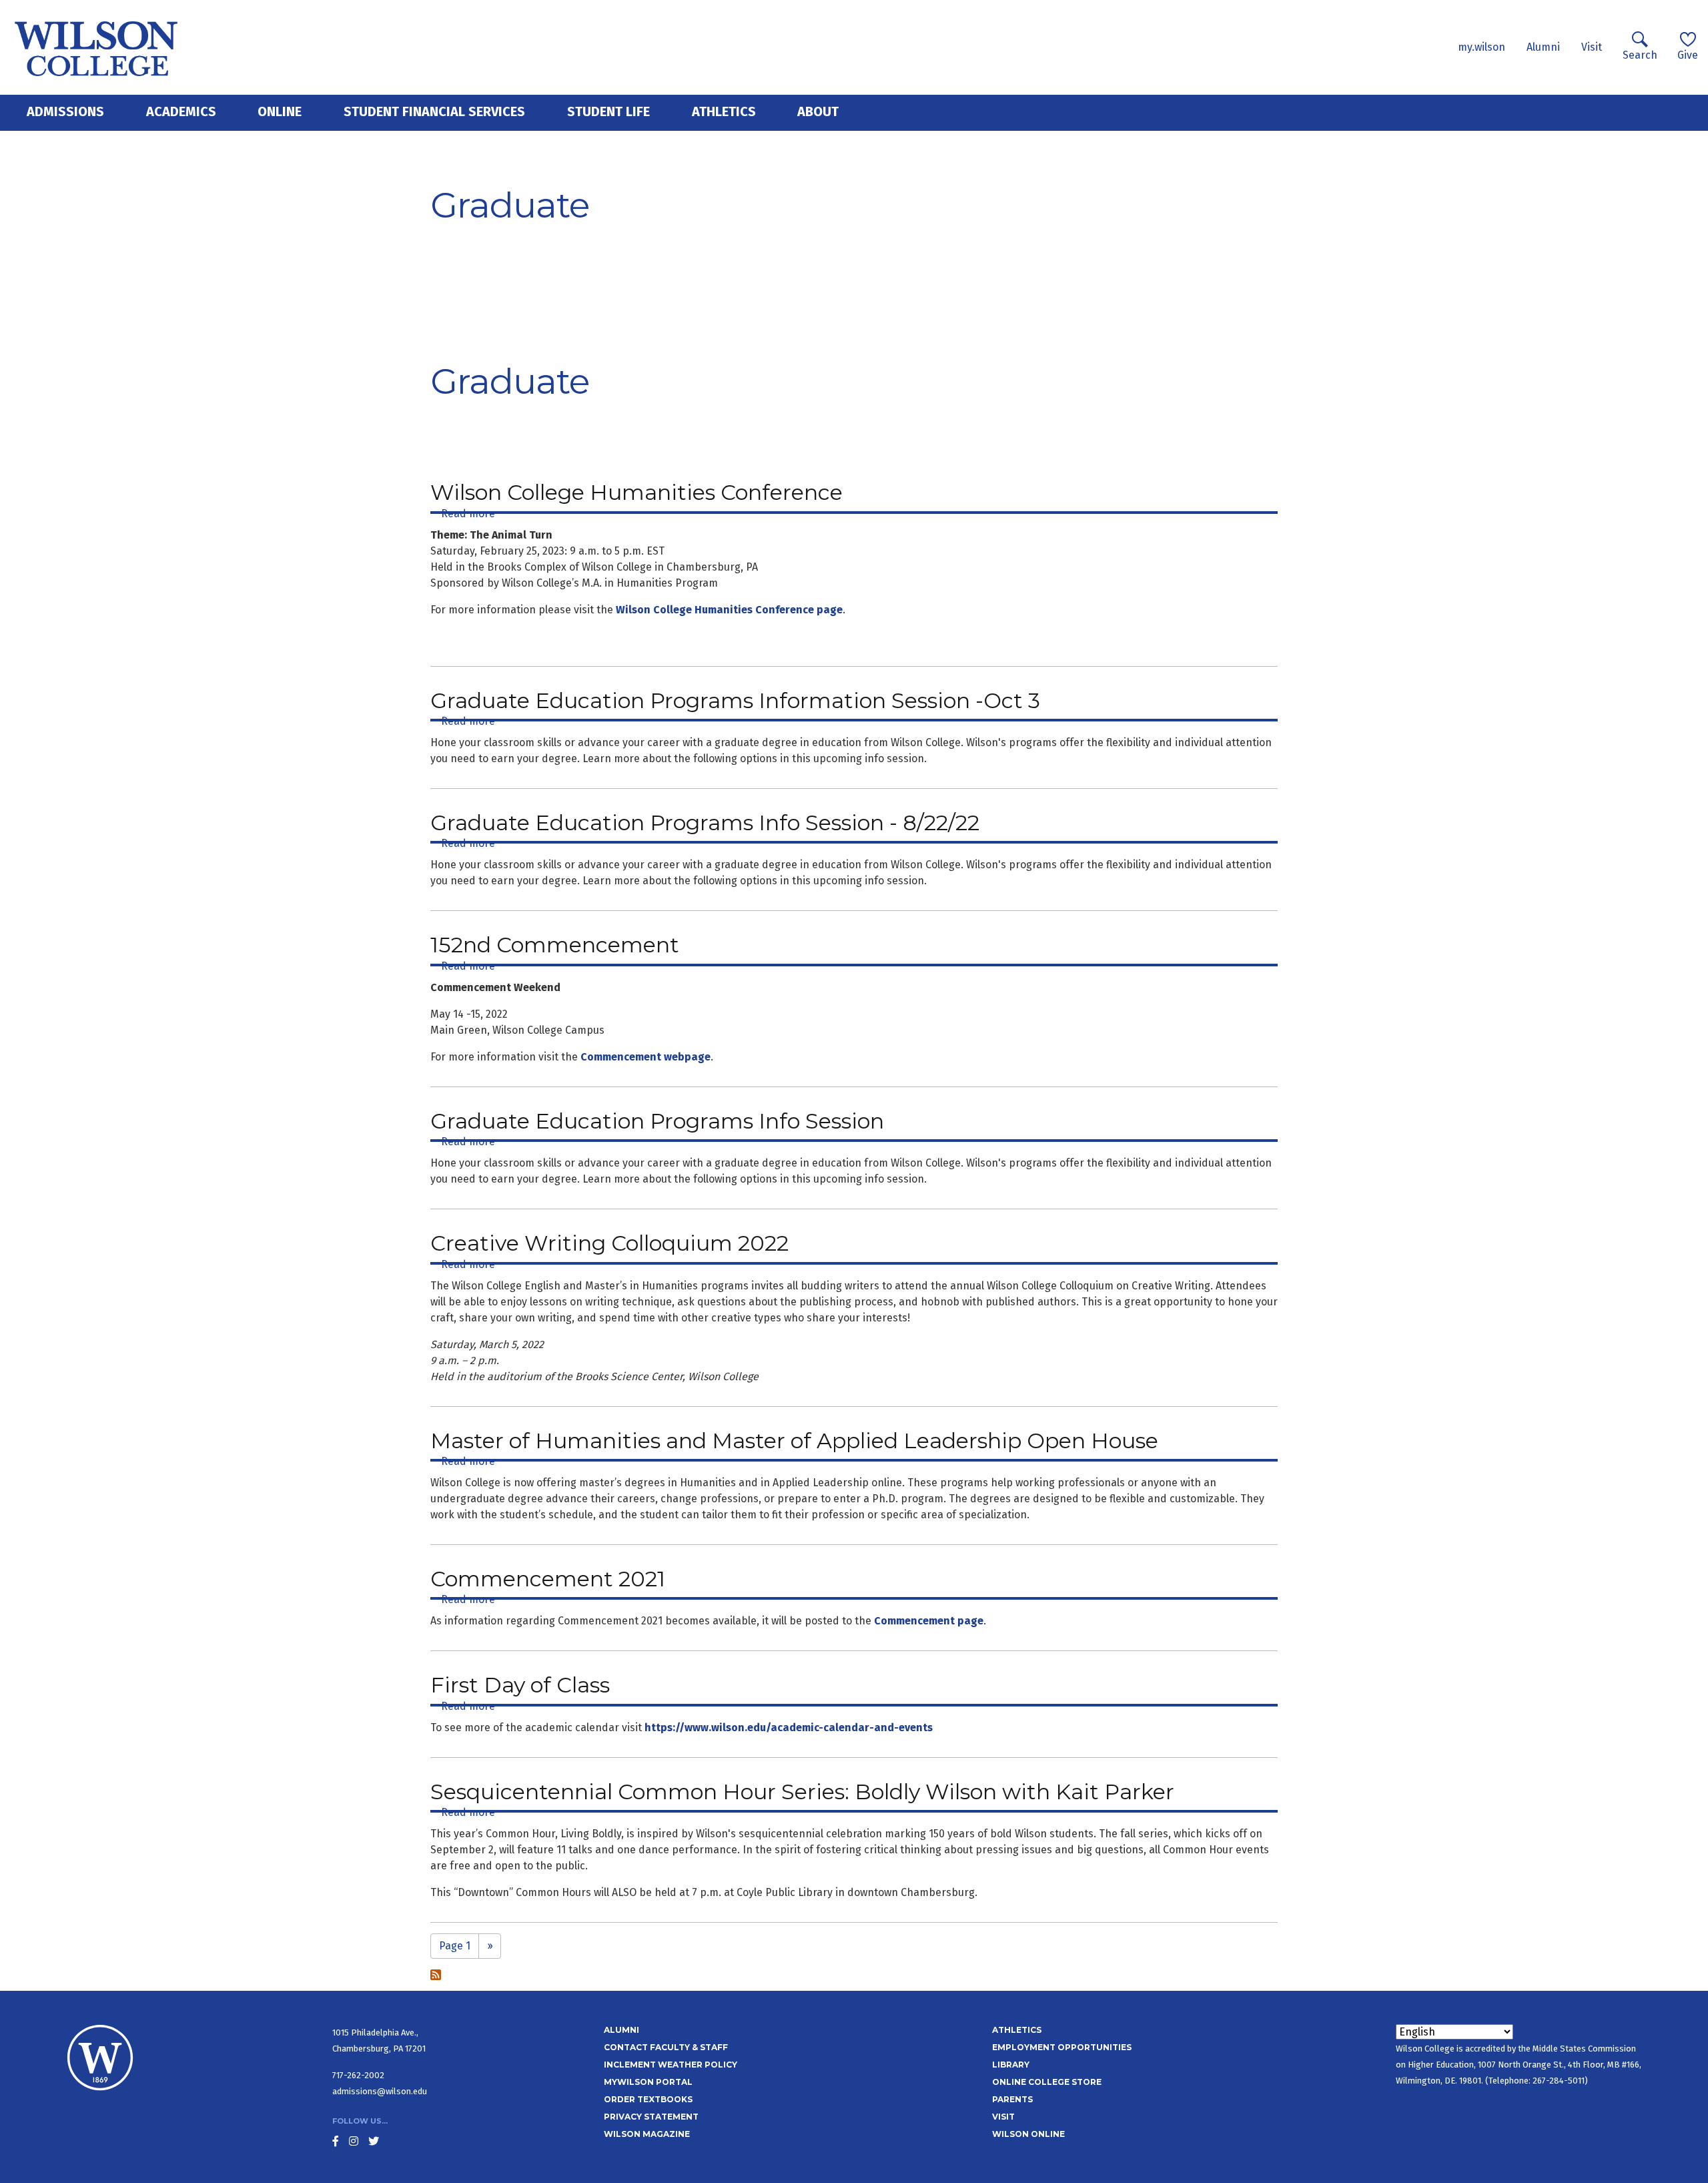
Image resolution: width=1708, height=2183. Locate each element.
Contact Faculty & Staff (666, 2047)
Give (1688, 55)
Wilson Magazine (647, 2134)
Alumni (1543, 47)
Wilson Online (1028, 2134)
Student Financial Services (434, 111)
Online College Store (1047, 2082)
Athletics (724, 111)
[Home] (96, 47)
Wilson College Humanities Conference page (729, 610)
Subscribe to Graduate (436, 1975)
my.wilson (1481, 47)
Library (1011, 2065)
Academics (181, 111)
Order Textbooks (648, 2099)
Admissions (65, 111)
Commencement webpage (646, 1057)
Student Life (608, 111)
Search (1640, 55)
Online (280, 111)
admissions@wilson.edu (380, 2091)
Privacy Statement (651, 2117)
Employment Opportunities (1062, 2047)
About (818, 111)
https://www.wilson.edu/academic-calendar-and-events (789, 1728)
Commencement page (929, 1621)
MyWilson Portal (648, 2082)
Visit (1592, 47)
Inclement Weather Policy (671, 2065)
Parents (1012, 2099)
